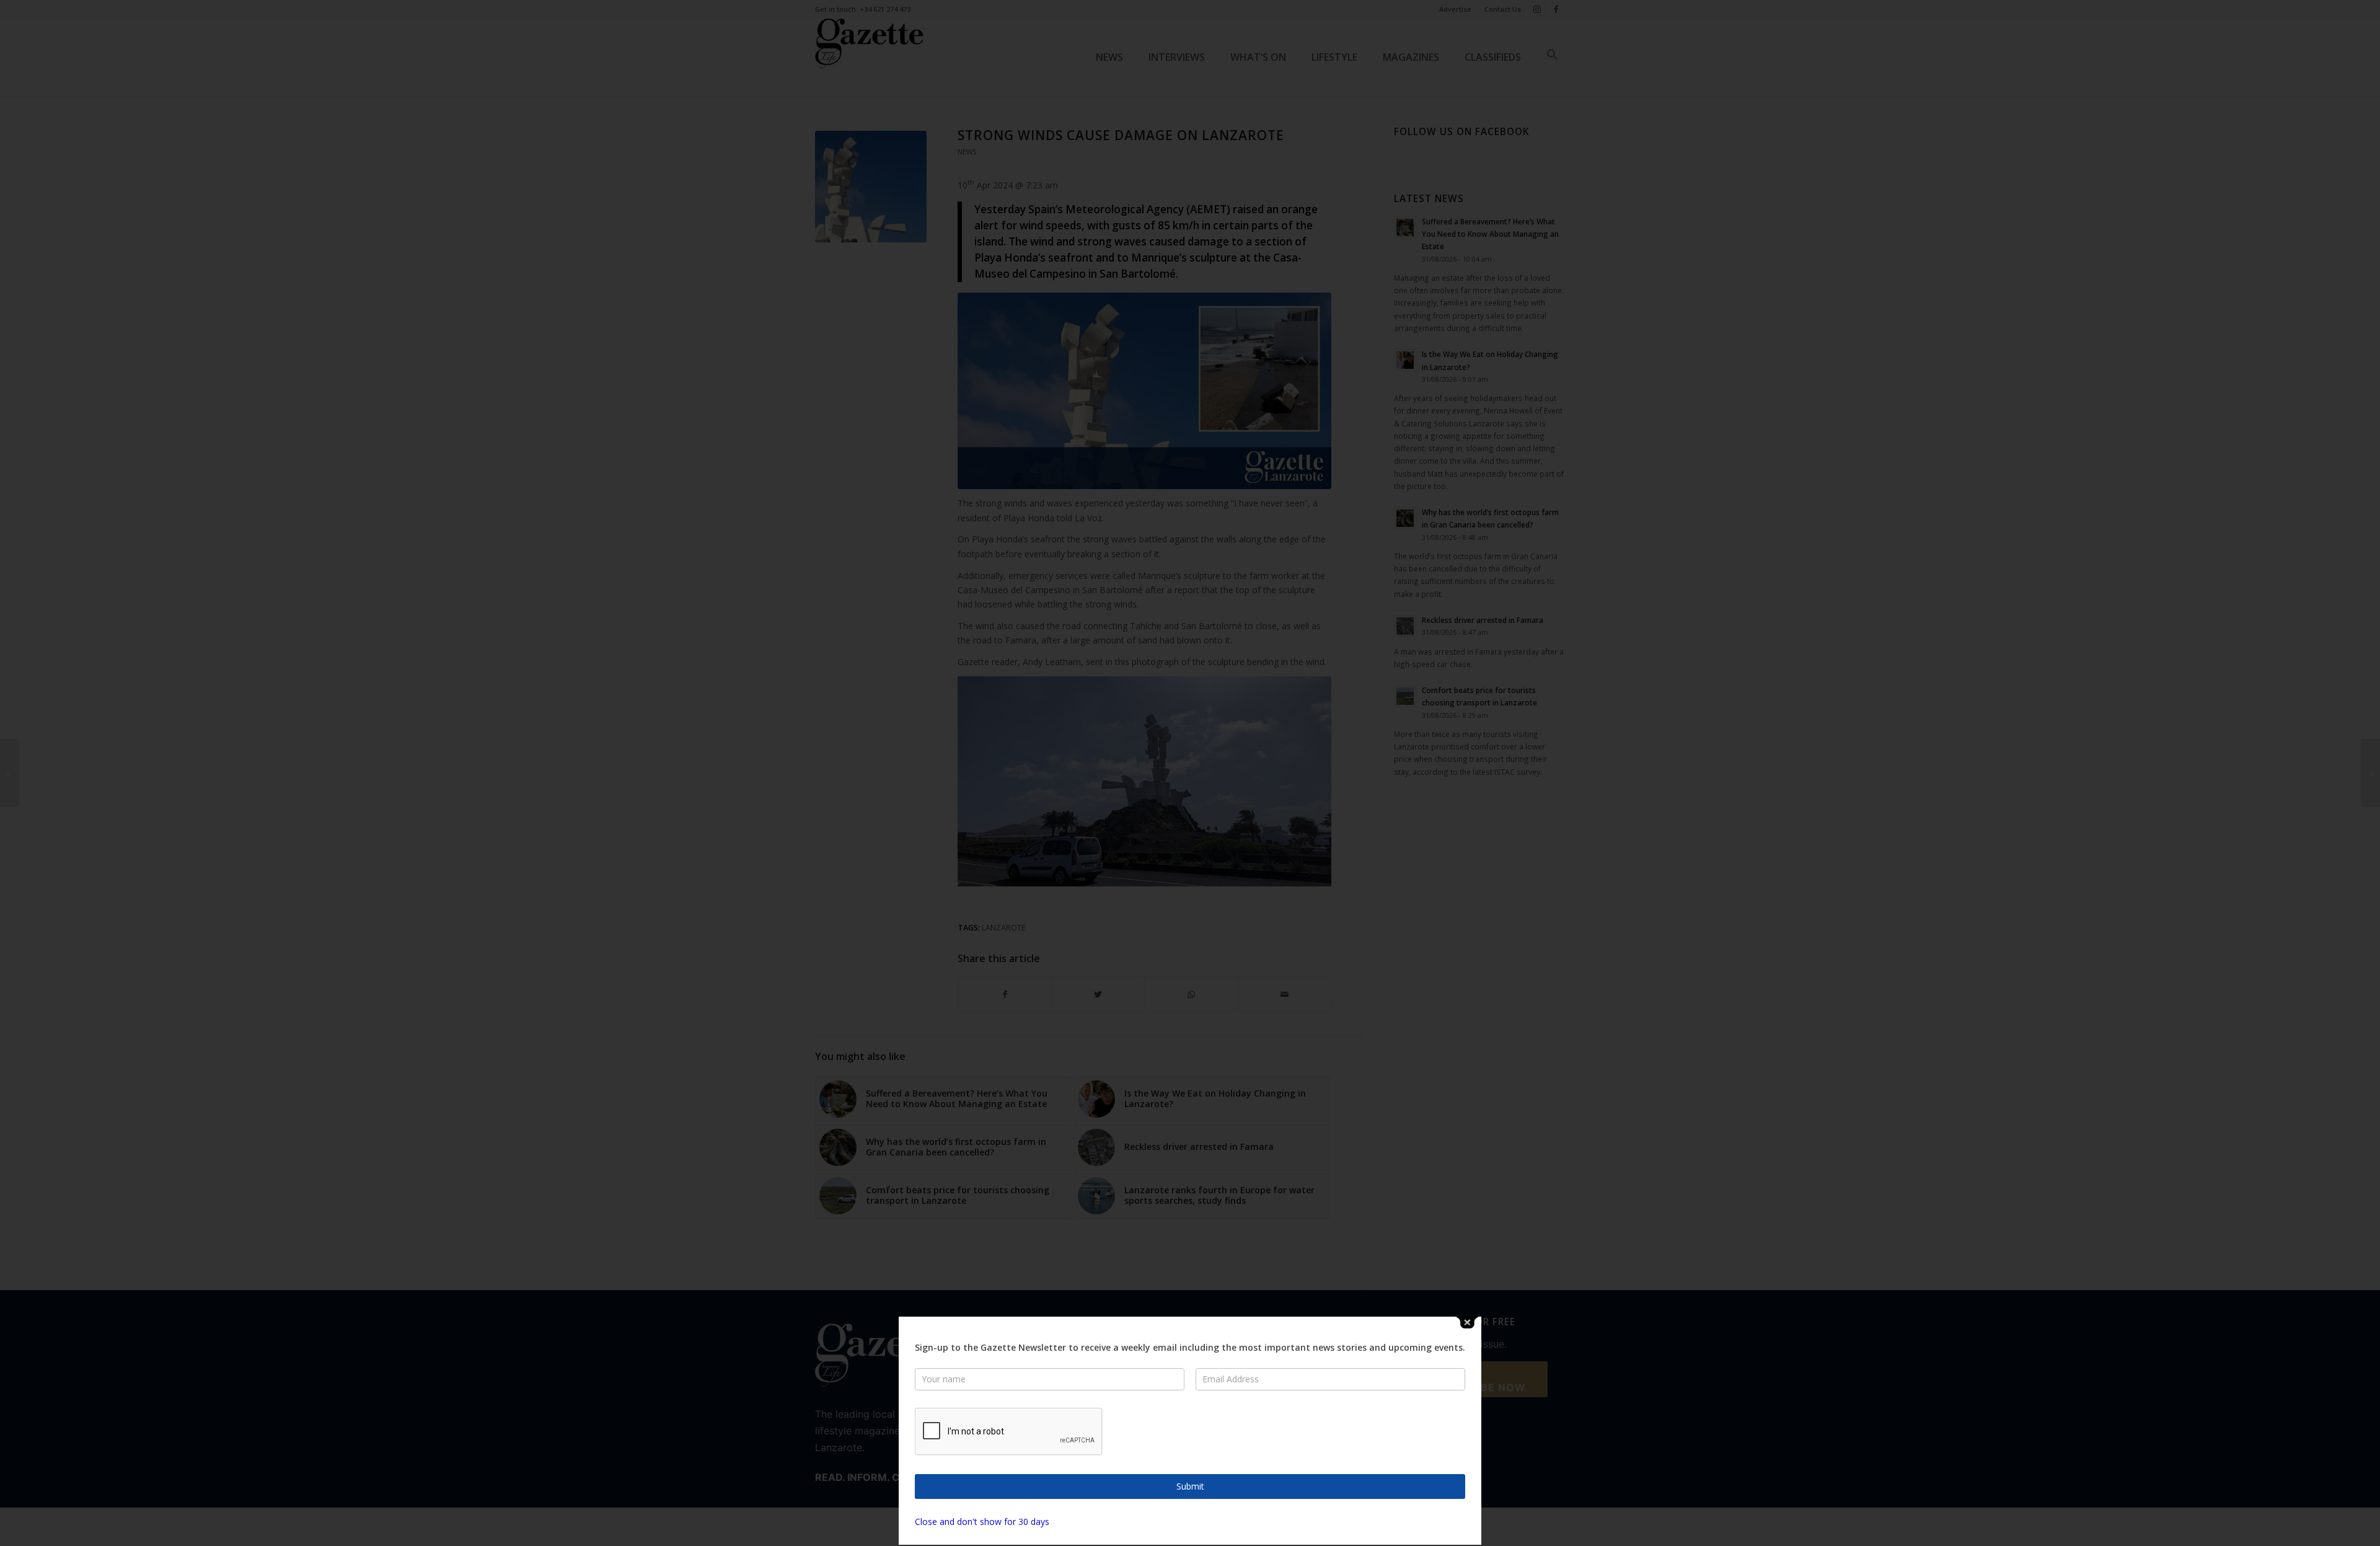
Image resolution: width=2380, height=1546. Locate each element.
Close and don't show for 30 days (982, 1522)
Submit (1190, 1486)
